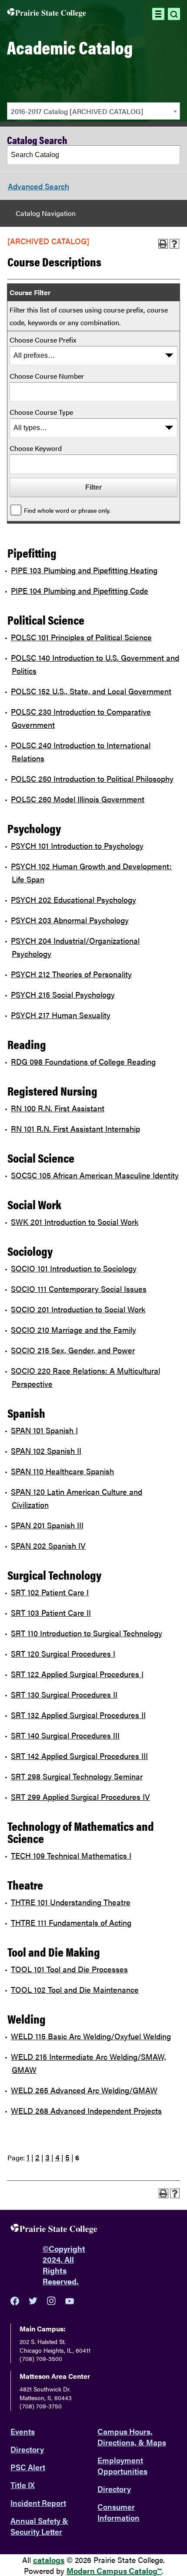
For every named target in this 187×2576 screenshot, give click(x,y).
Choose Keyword (36, 448)
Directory (27, 2449)
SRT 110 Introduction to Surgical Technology (87, 1633)
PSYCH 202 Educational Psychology (73, 900)
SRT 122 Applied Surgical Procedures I (77, 1674)
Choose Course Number (47, 376)
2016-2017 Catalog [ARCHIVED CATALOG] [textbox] (77, 111)
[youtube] (70, 2301)
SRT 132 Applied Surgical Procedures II (78, 1715)
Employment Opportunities (122, 2465)
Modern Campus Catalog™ (114, 2571)
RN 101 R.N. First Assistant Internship (75, 1128)
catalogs (49, 2560)
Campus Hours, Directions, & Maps (132, 2437)
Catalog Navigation (46, 213)
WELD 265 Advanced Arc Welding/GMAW (84, 2090)
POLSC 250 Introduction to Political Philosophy (92, 779)
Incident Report (38, 2503)
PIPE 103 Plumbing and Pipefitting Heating (84, 570)
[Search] (171, 155)
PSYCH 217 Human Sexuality (61, 1015)
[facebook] (15, 2301)
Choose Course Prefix (43, 340)
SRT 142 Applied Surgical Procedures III (79, 1756)
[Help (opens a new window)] (174, 244)
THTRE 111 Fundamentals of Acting (71, 1922)
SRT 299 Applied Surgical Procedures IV (80, 1797)
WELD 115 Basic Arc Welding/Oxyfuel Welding (91, 2036)
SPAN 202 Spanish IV (48, 1545)
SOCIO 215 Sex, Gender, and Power (73, 1350)
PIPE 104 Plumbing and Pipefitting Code (80, 590)
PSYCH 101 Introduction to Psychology (77, 846)
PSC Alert (28, 2467)
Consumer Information (119, 2512)
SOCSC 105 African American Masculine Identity (95, 1175)
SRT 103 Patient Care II (51, 1613)
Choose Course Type (41, 412)
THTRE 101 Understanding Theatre (71, 1902)
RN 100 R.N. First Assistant (58, 1108)
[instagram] (51, 2301)
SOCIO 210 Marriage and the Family (73, 1330)
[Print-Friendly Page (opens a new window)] (163, 244)
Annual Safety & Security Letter (39, 2526)
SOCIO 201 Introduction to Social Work (78, 1309)
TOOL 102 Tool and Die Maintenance (75, 1989)
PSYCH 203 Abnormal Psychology (70, 920)
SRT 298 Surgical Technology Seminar (77, 1776)
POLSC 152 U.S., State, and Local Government (91, 691)
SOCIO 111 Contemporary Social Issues (79, 1289)
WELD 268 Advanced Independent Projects (86, 2110)
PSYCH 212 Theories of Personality (71, 974)
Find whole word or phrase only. (67, 510)
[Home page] (47, 14)
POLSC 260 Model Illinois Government (78, 799)
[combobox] (93, 111)
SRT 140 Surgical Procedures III (65, 1735)
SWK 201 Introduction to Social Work (75, 1222)
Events (23, 2431)
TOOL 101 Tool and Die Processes (69, 1969)
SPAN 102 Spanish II (46, 1451)
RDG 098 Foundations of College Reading (83, 1061)
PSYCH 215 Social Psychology (63, 994)
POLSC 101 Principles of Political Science (81, 637)
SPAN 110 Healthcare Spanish (62, 1471)
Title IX (23, 2485)
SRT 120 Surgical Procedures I (63, 1653)
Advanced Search (38, 186)
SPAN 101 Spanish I (44, 1430)
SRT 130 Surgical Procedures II (64, 1694)
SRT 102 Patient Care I (50, 1592)
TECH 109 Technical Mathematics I (71, 1855)
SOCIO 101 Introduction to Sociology (74, 1268)
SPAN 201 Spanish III (47, 1525)
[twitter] (33, 2301)
